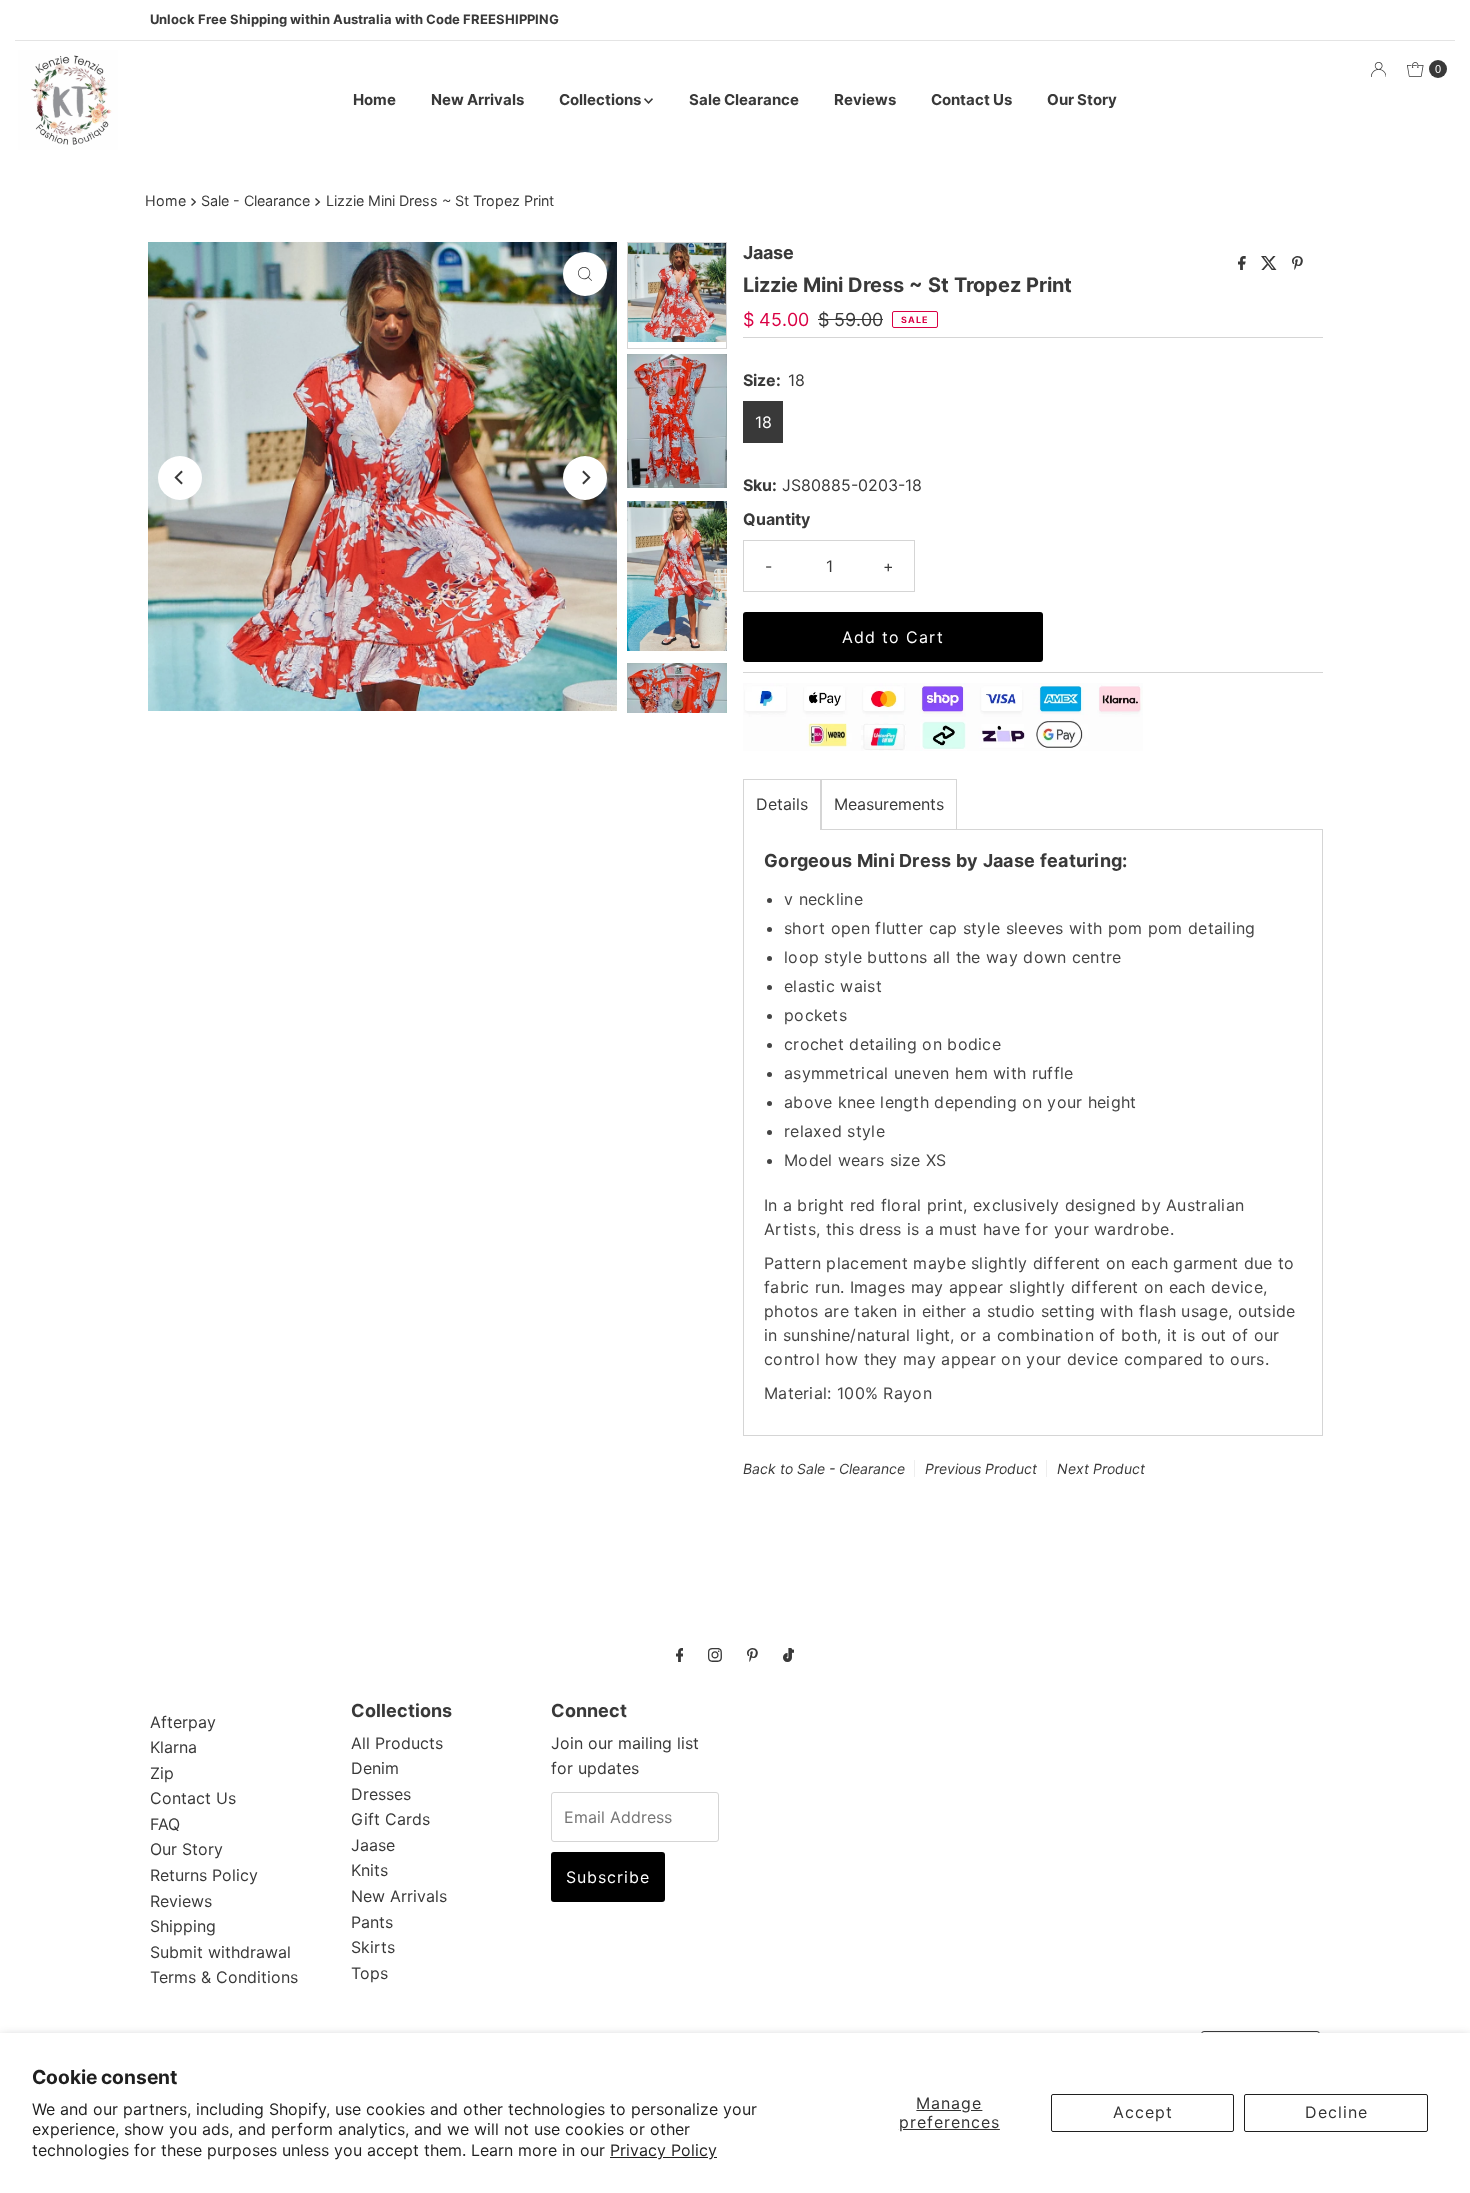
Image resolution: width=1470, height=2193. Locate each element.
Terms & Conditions (224, 1977)
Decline (1336, 2112)
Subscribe (608, 1877)
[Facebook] (680, 1655)
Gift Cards (390, 1819)
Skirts (373, 1947)
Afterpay (183, 1722)
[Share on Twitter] (1271, 264)
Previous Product (981, 1468)
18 (763, 422)
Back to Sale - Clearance (824, 1468)
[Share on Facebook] (1244, 264)
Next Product (1101, 1468)
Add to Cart (893, 637)
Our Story (1082, 99)
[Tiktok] (788, 1655)
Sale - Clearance (255, 200)
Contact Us (971, 99)
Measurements (889, 804)
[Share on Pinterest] (1297, 264)
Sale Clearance (744, 99)
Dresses (381, 1794)
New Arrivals (477, 99)
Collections (601, 99)
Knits (369, 1870)
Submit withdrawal (220, 1952)
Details (782, 804)
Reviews (865, 99)
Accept (1143, 2112)
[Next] (585, 478)
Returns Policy (204, 1875)
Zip (162, 1773)
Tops (369, 1973)
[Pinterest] (752, 1655)
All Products (397, 1743)
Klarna (173, 1747)
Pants (372, 1922)
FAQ (165, 1824)
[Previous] (180, 478)
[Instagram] (715, 1655)
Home (374, 99)
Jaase (373, 1845)
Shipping (183, 1926)
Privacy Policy (663, 2150)
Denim (375, 1768)
